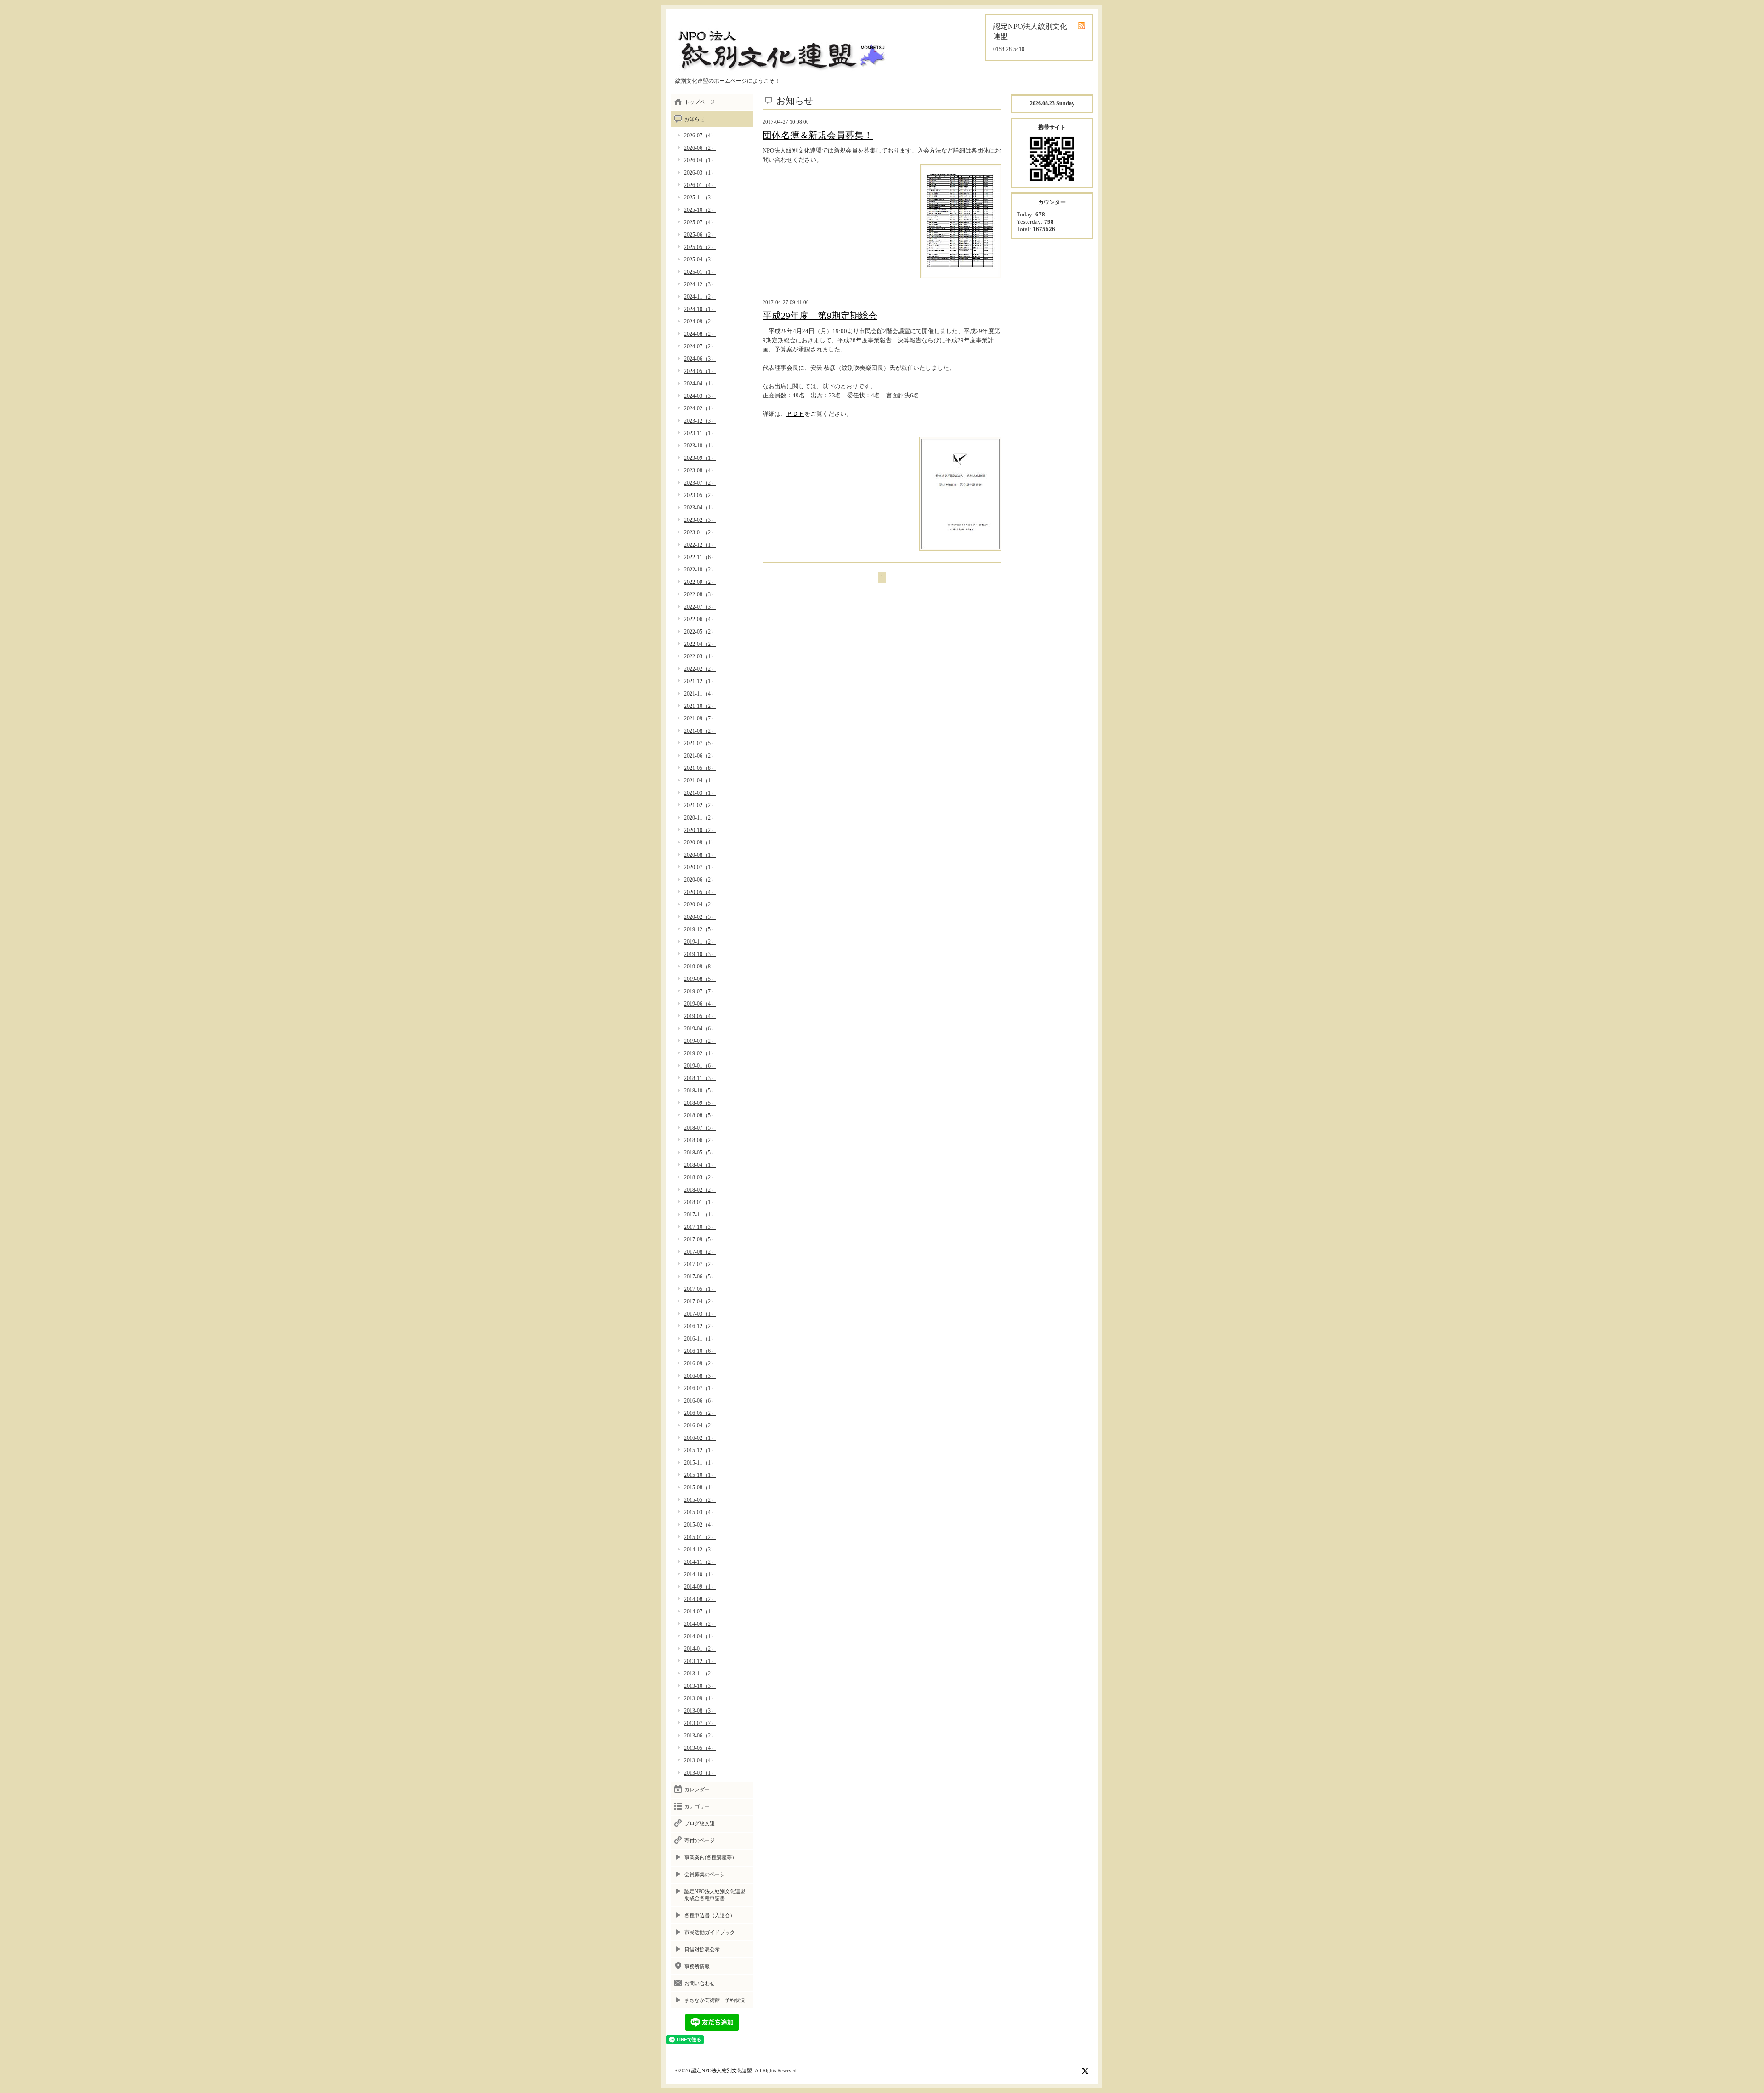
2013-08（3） (700, 1711)
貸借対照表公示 (702, 1949)
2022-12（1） (700, 545)
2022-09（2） (700, 582)
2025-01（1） (700, 272)
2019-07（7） (700, 991)
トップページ (700, 102)
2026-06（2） (700, 148)
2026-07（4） (700, 136)
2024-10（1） (700, 309)
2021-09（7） (700, 718)
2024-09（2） (700, 322)
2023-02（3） (700, 520)
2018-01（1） (700, 1202)
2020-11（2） (700, 818)
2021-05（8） (700, 768)
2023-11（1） (700, 433)
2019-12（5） (700, 929)
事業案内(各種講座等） (711, 1857)
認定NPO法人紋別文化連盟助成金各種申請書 (715, 1895)
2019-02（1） (700, 1053)
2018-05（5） (700, 1153)
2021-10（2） (700, 706)
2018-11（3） (700, 1078)
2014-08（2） (700, 1599)
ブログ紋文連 (700, 1823)
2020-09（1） (700, 843)
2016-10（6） (700, 1351)
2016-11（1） (700, 1339)
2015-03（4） (700, 1512)
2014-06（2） (700, 1624)
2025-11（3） (700, 198)
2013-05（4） (700, 1748)
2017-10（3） (700, 1227)
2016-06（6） (700, 1401)
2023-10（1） (700, 446)
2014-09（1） (700, 1587)
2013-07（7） (700, 1723)
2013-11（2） (700, 1674)
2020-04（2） (700, 905)
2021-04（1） (700, 781)
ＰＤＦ (795, 414)
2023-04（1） (700, 508)
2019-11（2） (700, 942)
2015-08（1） (700, 1488)
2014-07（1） (700, 1612)
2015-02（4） (700, 1525)
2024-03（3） (700, 396)
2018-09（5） (700, 1103)
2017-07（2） (700, 1264)
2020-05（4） (700, 892)
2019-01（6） (700, 1066)
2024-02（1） (700, 408)
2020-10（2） (700, 830)
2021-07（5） (700, 743)
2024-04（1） (700, 384)
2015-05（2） (700, 1500)
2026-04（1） (700, 160)
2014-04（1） (700, 1636)
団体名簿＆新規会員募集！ (818, 135)
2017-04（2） (700, 1301)
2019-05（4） (700, 1016)
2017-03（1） (700, 1314)
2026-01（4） (700, 185)
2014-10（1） (700, 1574)
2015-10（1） (700, 1475)
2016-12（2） (700, 1326)
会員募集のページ (705, 1874)
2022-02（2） (700, 669)
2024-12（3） (700, 284)
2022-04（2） (700, 644)
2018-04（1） (700, 1165)
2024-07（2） (700, 346)
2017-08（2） (700, 1252)
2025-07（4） (700, 222)
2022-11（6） (700, 557)
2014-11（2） (700, 1562)
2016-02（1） (700, 1438)
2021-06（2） (700, 756)
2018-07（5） (700, 1128)
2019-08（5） (700, 979)
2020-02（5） (700, 917)
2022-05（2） (700, 632)
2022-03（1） (700, 656)
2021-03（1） (700, 793)
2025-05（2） (700, 247)
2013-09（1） (700, 1698)
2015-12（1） (700, 1450)
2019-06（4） (700, 1004)
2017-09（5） (700, 1239)
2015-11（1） (700, 1463)
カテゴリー (697, 1806)
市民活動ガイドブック (710, 1932)
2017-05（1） (700, 1289)
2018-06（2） (700, 1140)
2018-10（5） (700, 1091)
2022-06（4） (700, 619)
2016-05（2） (700, 1413)
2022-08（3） (700, 594)
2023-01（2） (700, 532)
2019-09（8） (700, 967)
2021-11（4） (700, 694)
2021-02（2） (700, 805)
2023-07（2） (700, 483)
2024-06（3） (700, 359)
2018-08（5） (700, 1115)
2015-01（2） (700, 1537)
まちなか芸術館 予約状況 (715, 2000)
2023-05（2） (700, 495)
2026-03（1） (700, 173)
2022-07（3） (700, 607)
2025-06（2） (700, 235)
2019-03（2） (700, 1041)
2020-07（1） (700, 867)
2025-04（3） (700, 260)
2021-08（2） (700, 731)
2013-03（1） (700, 1773)
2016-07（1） (700, 1388)
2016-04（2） (700, 1426)
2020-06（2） (700, 880)
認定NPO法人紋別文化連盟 (722, 2070)
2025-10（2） (700, 210)
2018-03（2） (700, 1177)
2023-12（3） (700, 421)
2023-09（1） (700, 458)
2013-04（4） (700, 1760)
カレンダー (697, 1789)
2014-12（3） (700, 1550)
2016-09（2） (700, 1363)
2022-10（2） (700, 570)
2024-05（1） (700, 371)
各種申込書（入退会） (710, 1915)
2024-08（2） (700, 334)
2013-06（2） (700, 1736)
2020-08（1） (700, 855)
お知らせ (695, 119)
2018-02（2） (700, 1190)
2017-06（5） (700, 1277)
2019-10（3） (700, 954)
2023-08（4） (700, 470)
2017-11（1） (700, 1215)
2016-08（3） (700, 1376)
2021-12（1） (700, 681)
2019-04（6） (700, 1029)
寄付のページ (700, 1840)
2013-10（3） (700, 1686)
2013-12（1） (700, 1661)
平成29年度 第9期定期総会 (820, 316)
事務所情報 (697, 1966)
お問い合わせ (700, 1983)
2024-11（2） (700, 297)
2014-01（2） (700, 1649)
